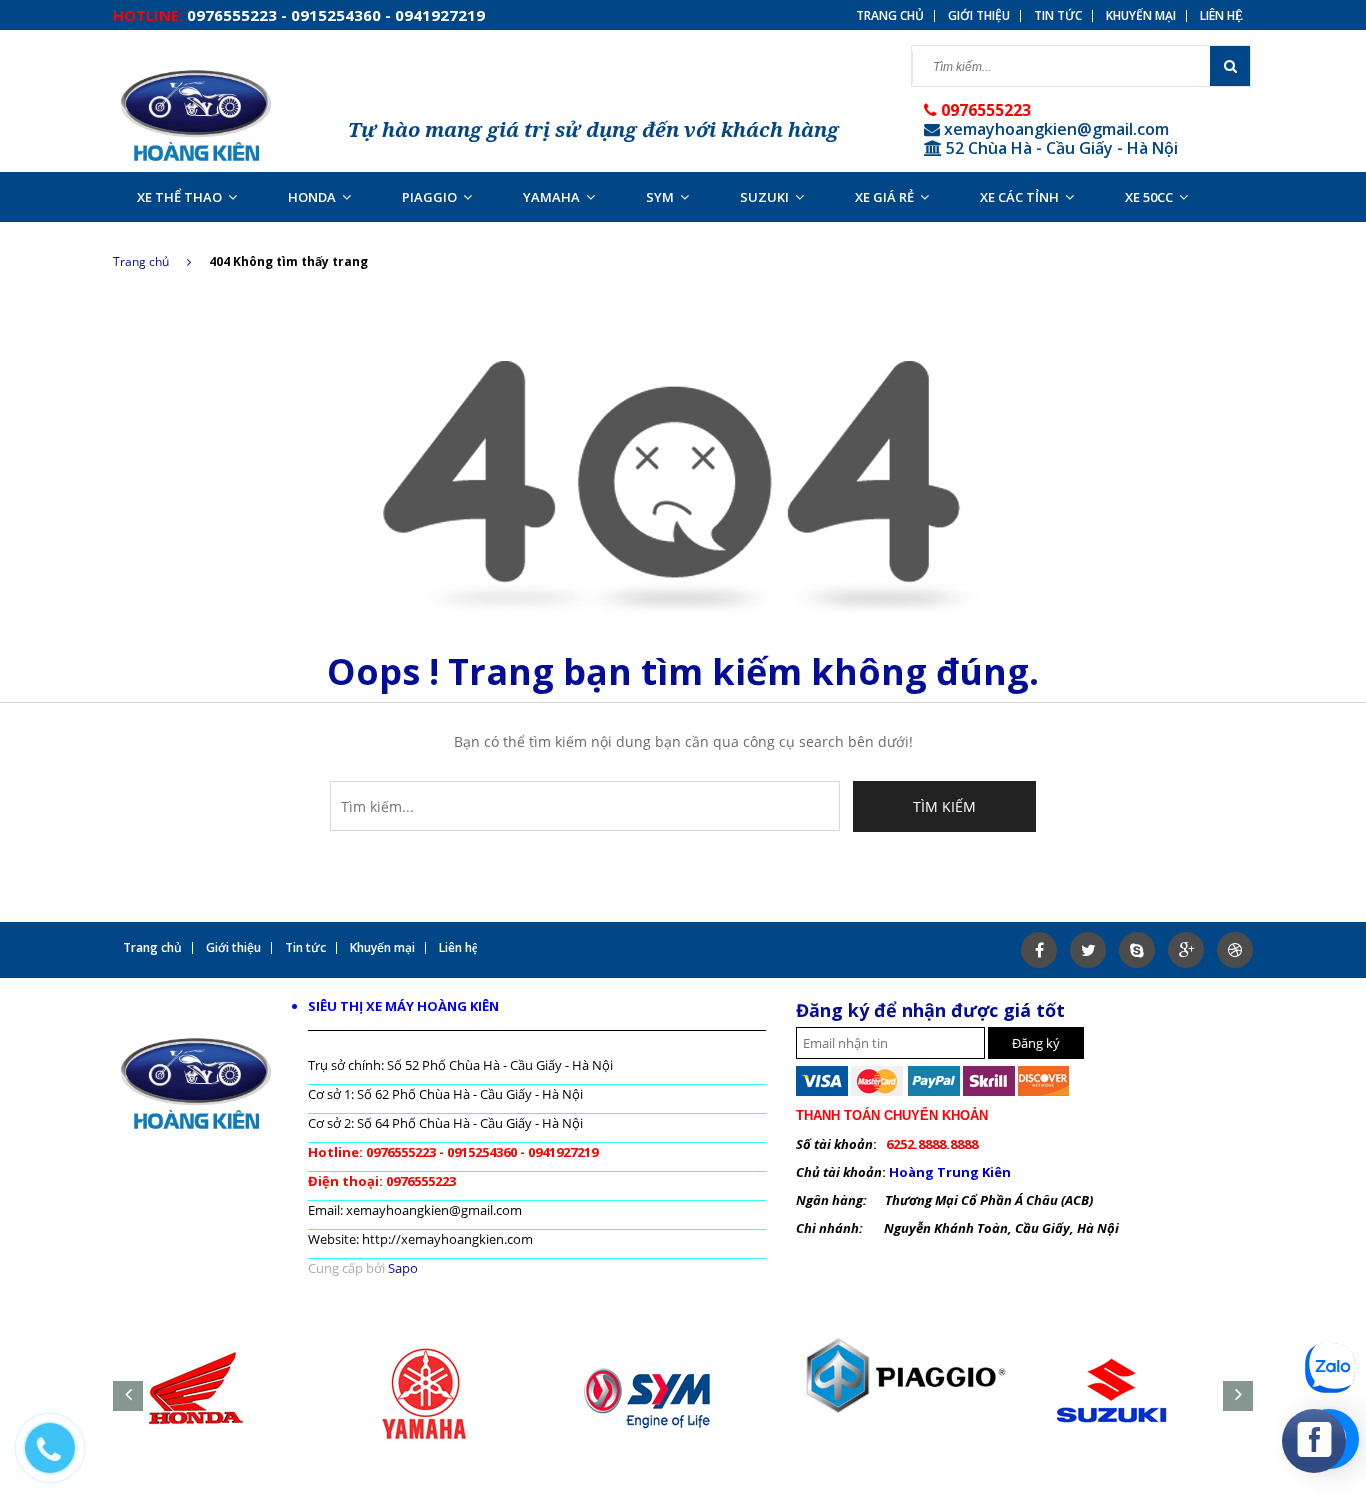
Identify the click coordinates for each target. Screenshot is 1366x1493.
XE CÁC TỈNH (1019, 197)
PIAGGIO (429, 197)
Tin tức (1058, 16)
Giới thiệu (979, 16)
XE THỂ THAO (179, 197)
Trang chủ (141, 261)
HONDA (312, 197)
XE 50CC (1149, 197)
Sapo (403, 1268)
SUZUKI (764, 197)
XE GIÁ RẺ (884, 197)
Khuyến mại (1141, 16)
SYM (660, 197)
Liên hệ (1221, 16)
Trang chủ (890, 16)
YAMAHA (551, 197)
